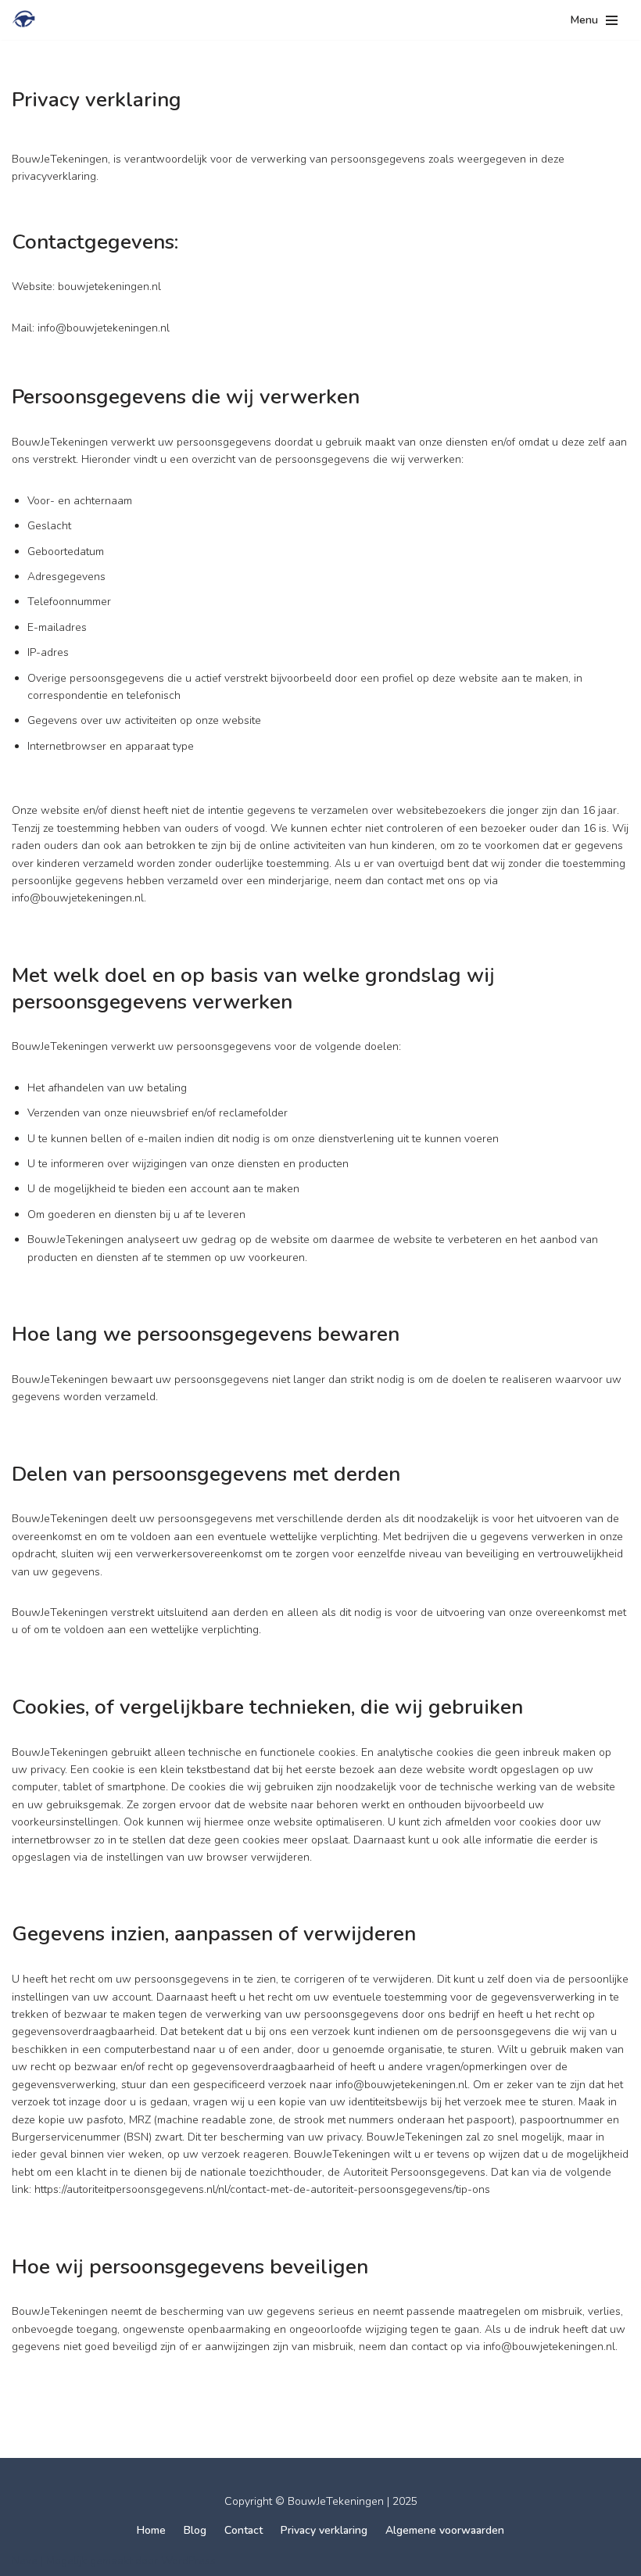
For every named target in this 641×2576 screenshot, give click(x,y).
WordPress (188, 2561)
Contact (244, 2530)
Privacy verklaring (324, 2530)
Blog (195, 2530)
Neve (25, 2561)
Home (151, 2530)
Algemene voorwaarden (445, 2530)
